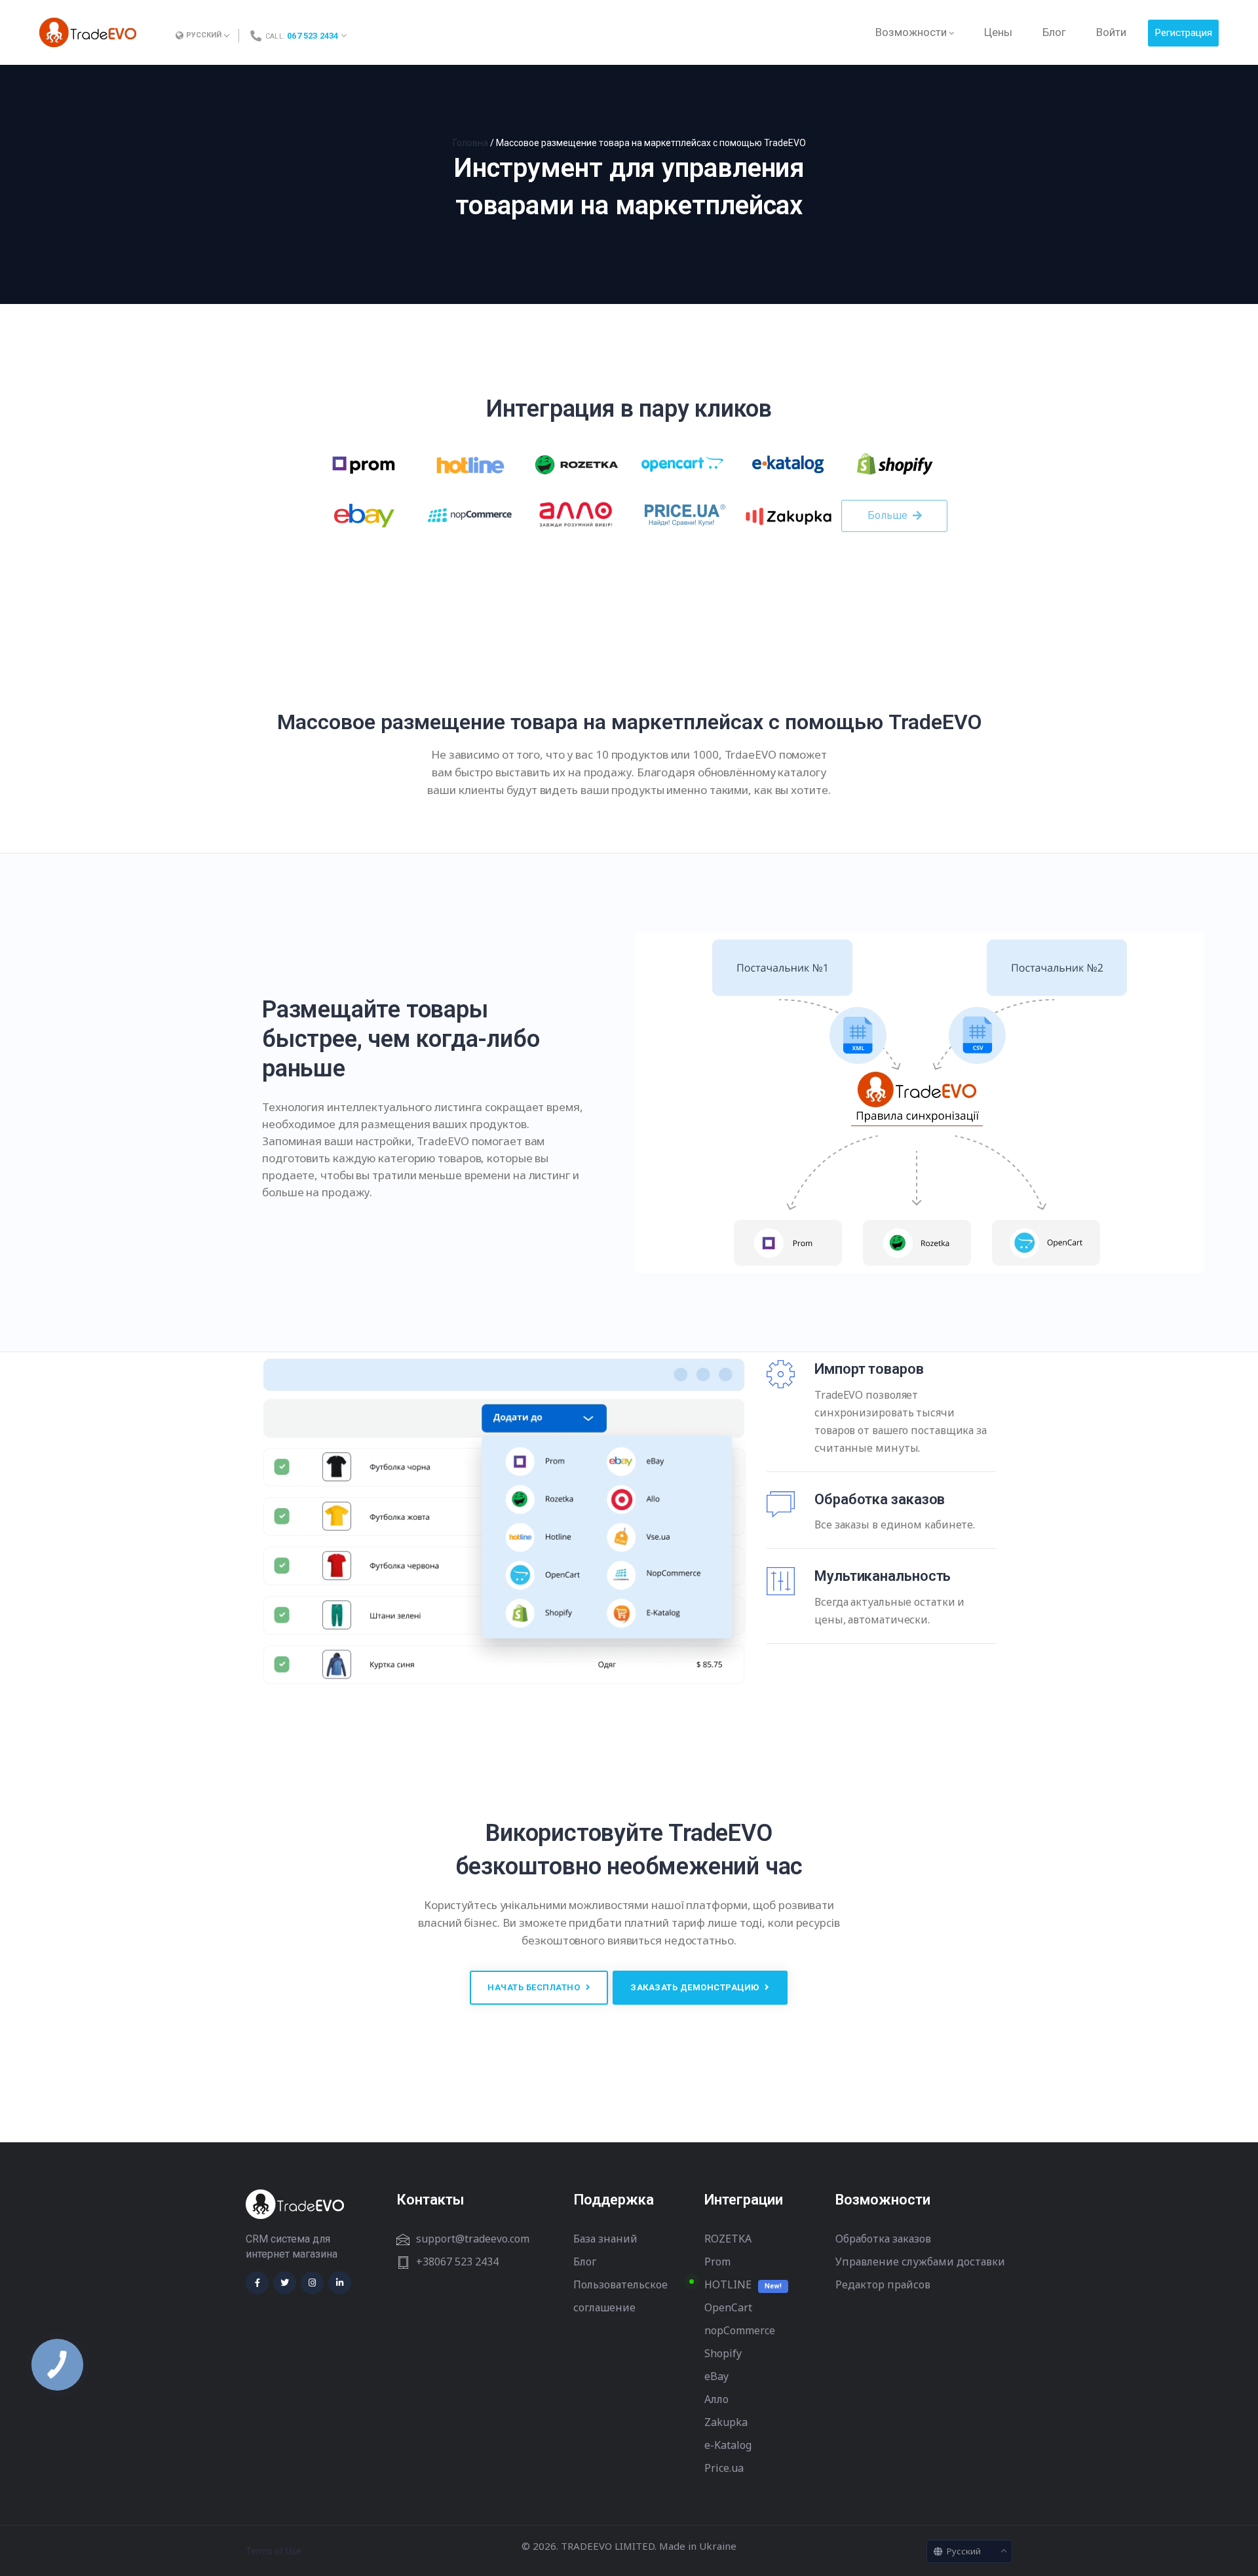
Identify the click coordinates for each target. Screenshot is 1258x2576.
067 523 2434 (313, 36)
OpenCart (728, 2307)
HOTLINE (728, 2284)
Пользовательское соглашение (620, 2296)
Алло (716, 2399)
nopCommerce (740, 2330)
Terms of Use (274, 2551)
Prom (717, 2262)
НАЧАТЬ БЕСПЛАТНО (535, 1987)
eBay (716, 2376)
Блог (585, 2262)
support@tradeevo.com (473, 2239)
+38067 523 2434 (457, 2262)
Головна (470, 143)
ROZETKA (728, 2239)
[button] (895, 516)
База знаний (605, 2239)
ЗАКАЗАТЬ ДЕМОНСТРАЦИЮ (696, 1987)
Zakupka (726, 2422)
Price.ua (724, 2468)
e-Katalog (728, 2445)
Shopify (723, 2353)
